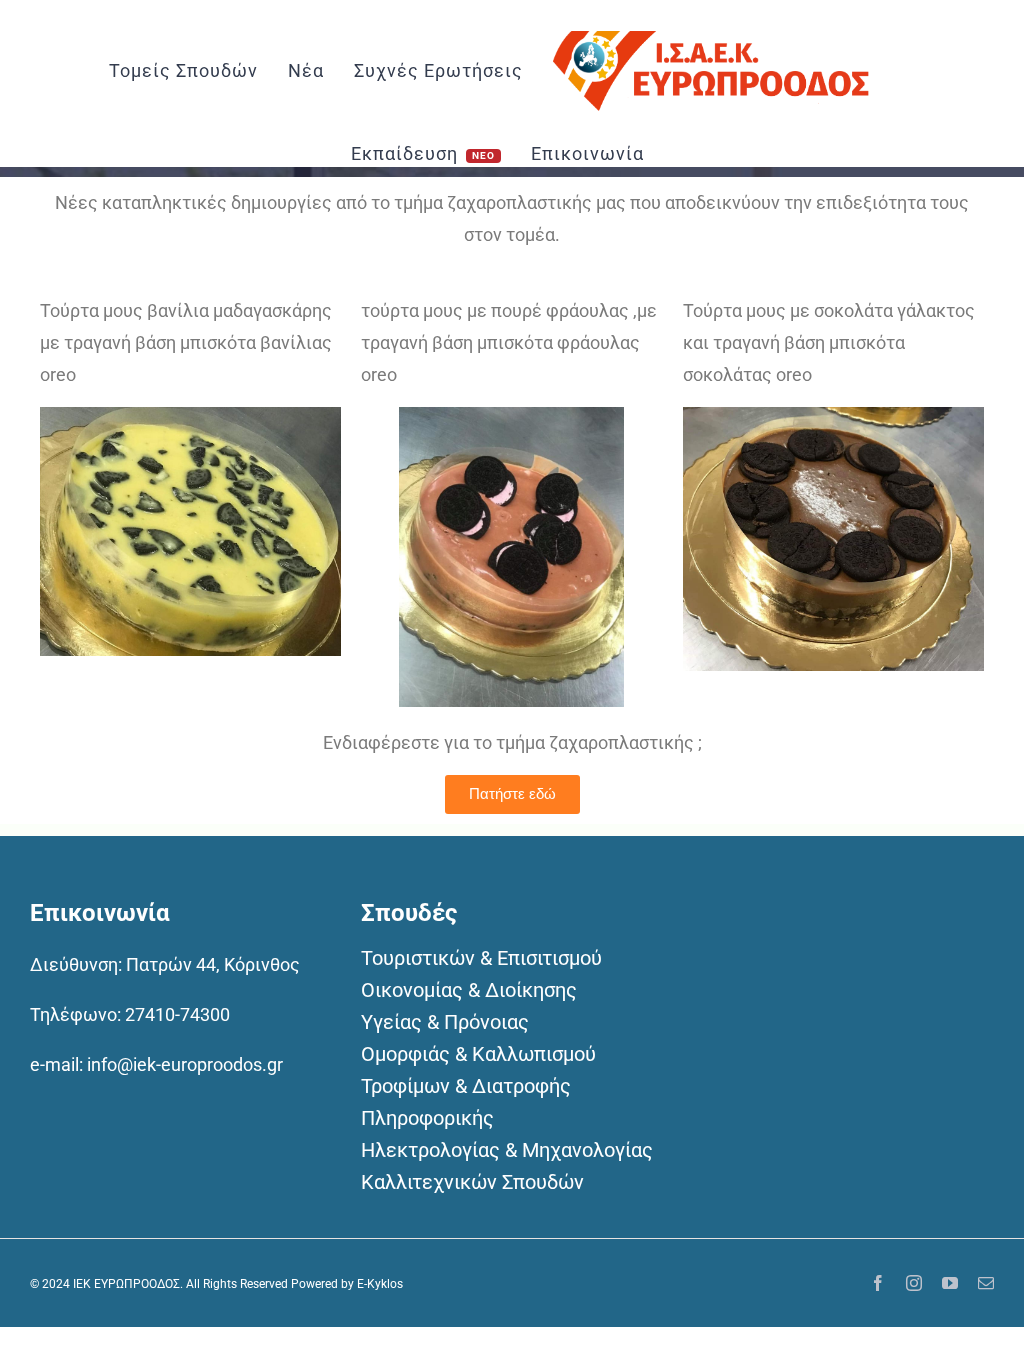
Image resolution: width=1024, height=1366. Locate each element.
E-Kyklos (380, 1284)
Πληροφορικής (427, 1118)
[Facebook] (878, 1283)
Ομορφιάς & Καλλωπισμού (478, 1054)
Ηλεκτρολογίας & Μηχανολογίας (507, 1150)
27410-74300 (177, 1014)
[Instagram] (914, 1283)
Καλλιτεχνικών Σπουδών (472, 1182)
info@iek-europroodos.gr (185, 1064)
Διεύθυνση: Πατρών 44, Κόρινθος (165, 964)
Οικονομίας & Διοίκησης (469, 990)
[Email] (986, 1283)
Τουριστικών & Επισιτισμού (481, 958)
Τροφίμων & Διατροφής (466, 1086)
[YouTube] (950, 1283)
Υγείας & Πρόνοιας (445, 1022)
